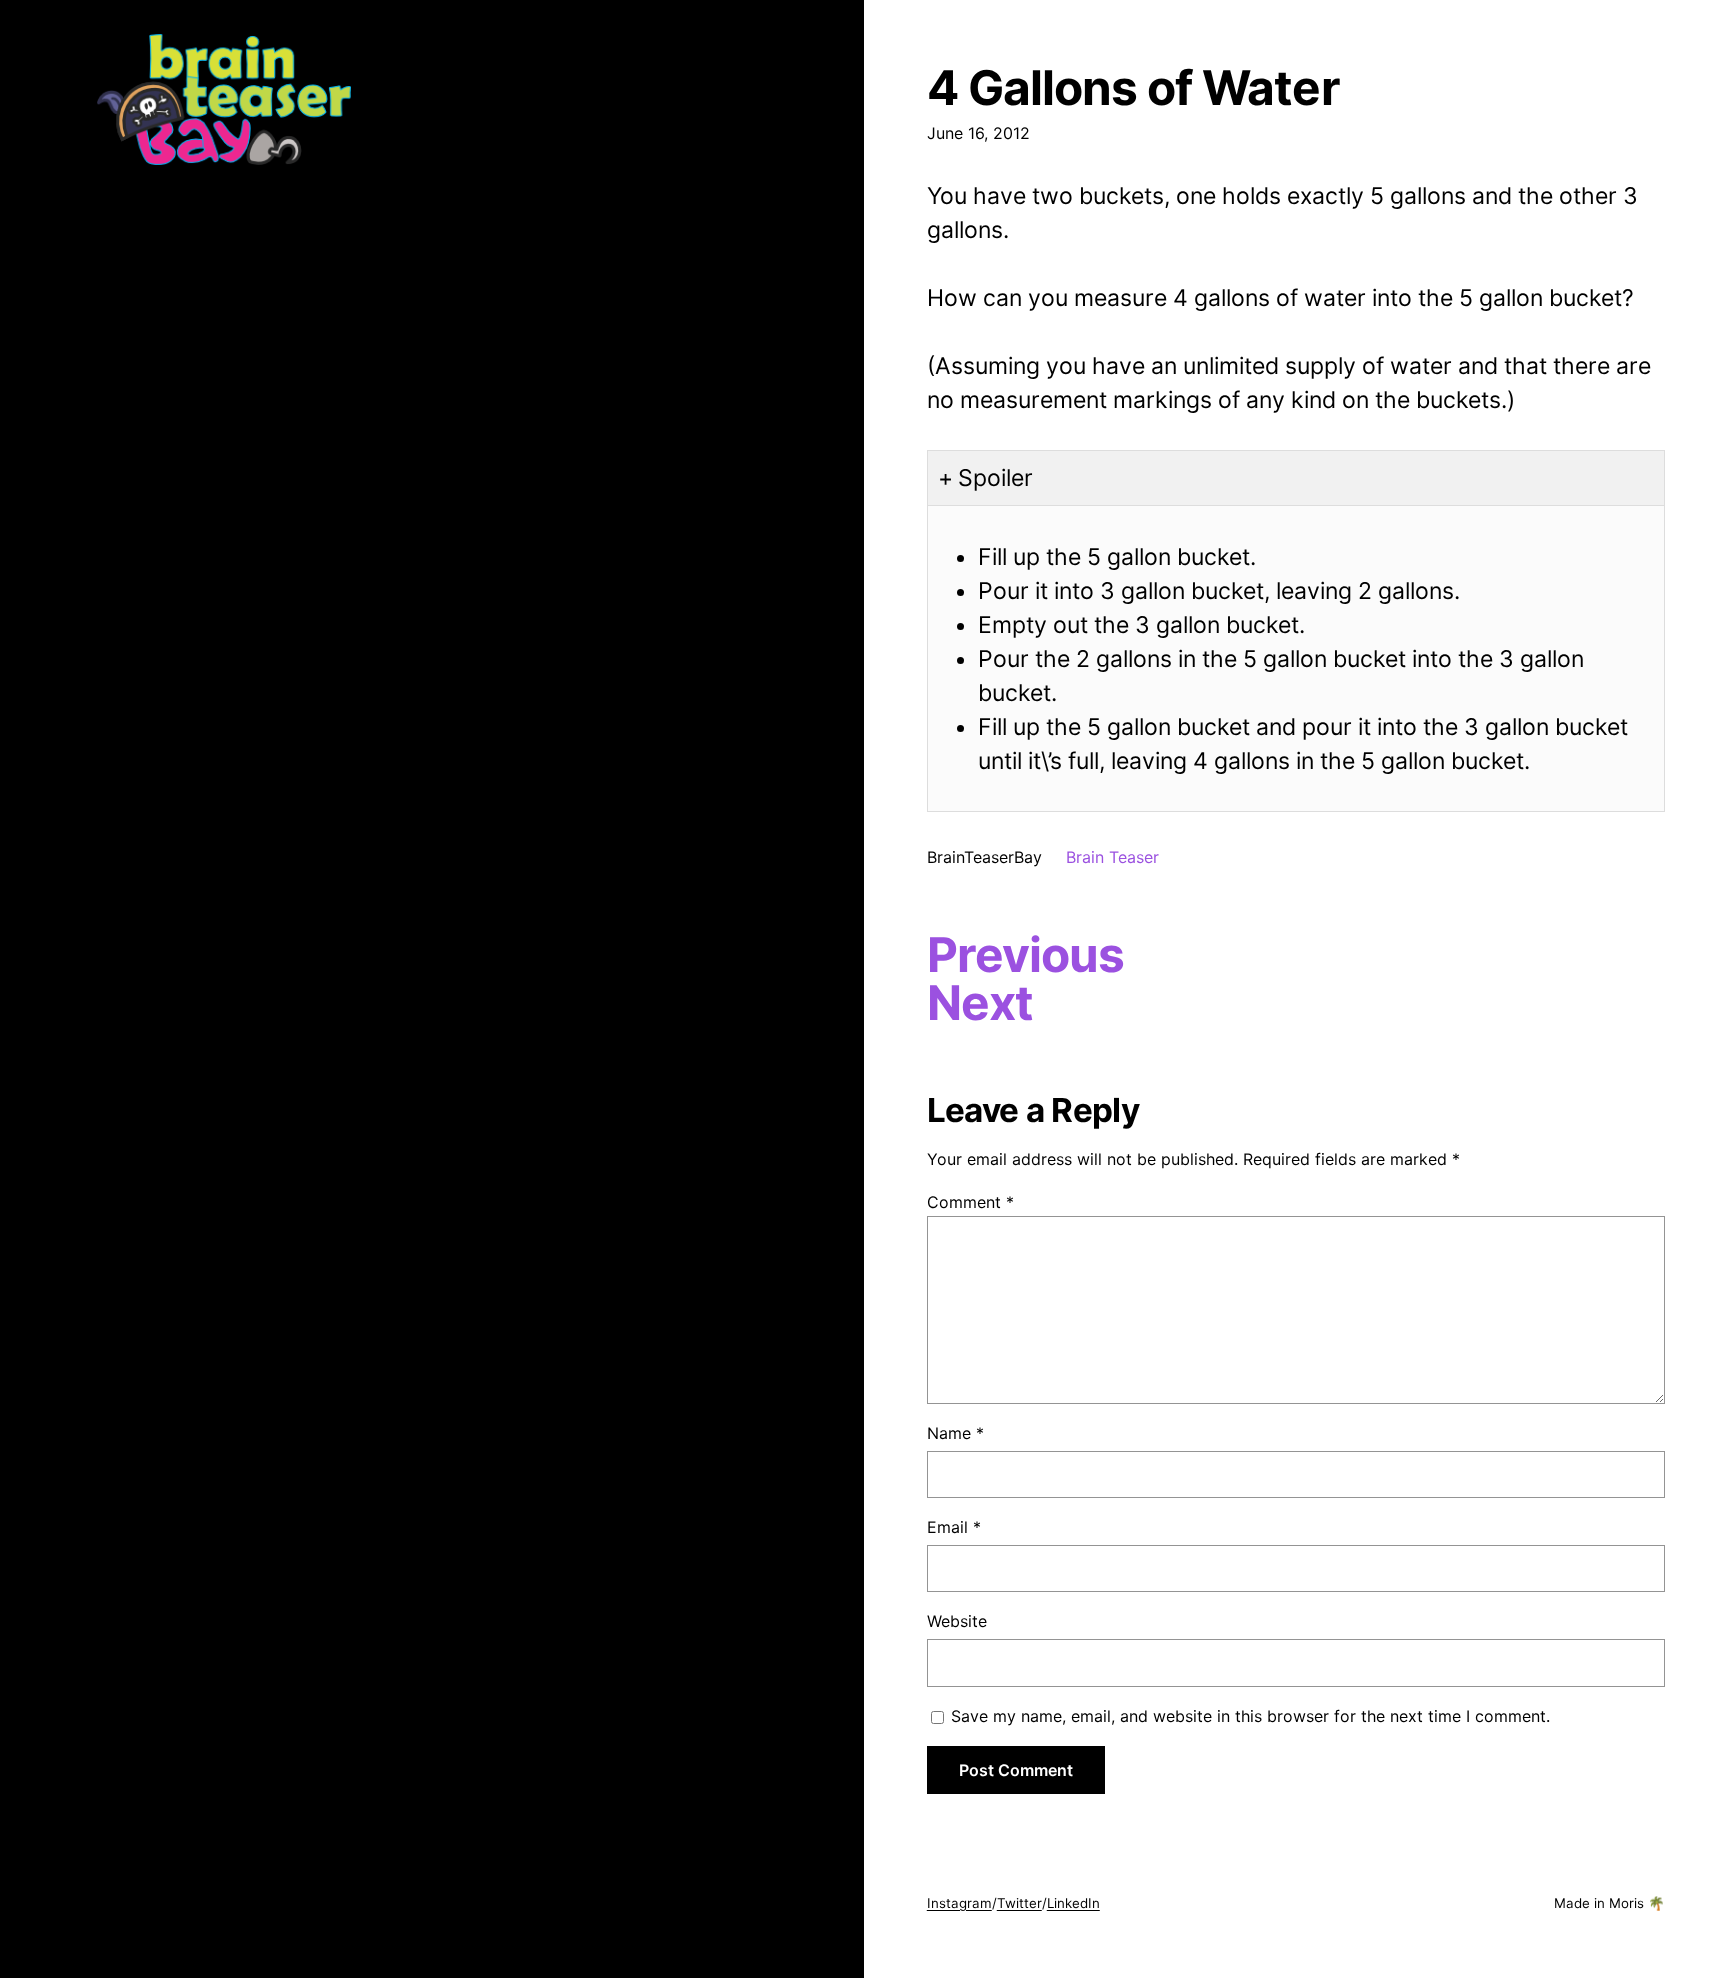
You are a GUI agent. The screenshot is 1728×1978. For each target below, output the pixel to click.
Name (955, 1433)
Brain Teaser (1112, 857)
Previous (1025, 955)
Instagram (959, 1903)
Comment (970, 1202)
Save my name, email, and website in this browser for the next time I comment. (1250, 1716)
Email (954, 1527)
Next (980, 1003)
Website (957, 1621)
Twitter (1019, 1903)
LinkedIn (1073, 1903)
